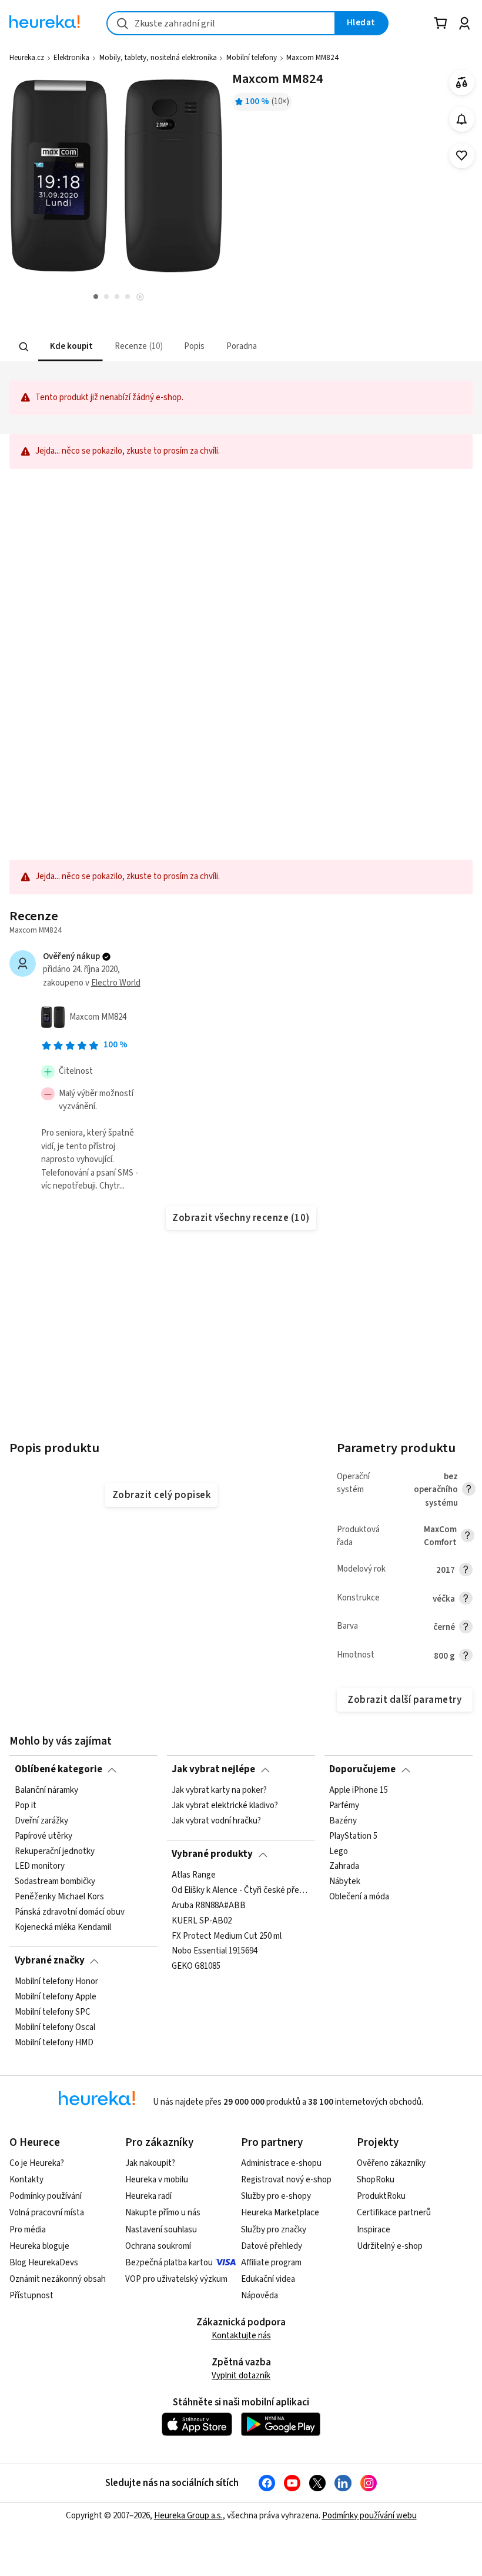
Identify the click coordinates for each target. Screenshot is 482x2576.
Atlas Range (194, 1875)
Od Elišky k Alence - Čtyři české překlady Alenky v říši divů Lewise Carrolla (241, 1890)
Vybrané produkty (212, 1854)
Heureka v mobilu (157, 2180)
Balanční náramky (46, 1790)
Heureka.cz (27, 58)
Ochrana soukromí (158, 2246)
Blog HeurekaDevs (44, 2263)
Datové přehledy (272, 2246)
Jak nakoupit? (150, 2163)
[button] (71, 347)
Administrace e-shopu (281, 2163)
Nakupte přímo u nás (163, 2213)
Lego (339, 1851)
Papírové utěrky (43, 1836)
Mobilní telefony (252, 58)
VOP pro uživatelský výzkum (176, 2279)
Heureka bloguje (39, 2246)
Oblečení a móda (359, 1897)
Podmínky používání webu (369, 2516)
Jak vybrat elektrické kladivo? (225, 1806)
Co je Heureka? (37, 2163)
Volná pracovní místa (47, 2213)
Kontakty (26, 2180)
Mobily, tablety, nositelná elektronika (158, 58)
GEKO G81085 (196, 1966)
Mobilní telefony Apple (56, 1997)
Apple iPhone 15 (359, 1790)
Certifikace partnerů (394, 2213)
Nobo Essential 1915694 (215, 1951)
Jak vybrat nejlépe (213, 1769)
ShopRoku (376, 2180)
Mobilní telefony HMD (54, 2042)
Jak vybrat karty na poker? (219, 1790)
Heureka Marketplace (280, 2213)
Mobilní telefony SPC (53, 2012)
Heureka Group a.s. (188, 2516)
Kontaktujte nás (241, 2336)
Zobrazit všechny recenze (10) (241, 1218)
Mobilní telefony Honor (56, 1982)
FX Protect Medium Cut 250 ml (227, 1936)
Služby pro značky (274, 2230)
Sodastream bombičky (55, 1882)
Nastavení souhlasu (161, 2230)
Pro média (28, 2230)
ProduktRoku (381, 2196)
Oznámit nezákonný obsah (58, 2279)
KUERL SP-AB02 (202, 1921)
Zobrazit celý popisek (162, 1495)
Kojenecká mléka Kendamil (63, 1928)
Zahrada (344, 1866)
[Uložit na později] (462, 156)
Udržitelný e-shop (390, 2246)
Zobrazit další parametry (404, 1700)
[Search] (24, 347)
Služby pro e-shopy (276, 2196)
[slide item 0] (140, 298)
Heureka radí (148, 2196)
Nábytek (345, 1882)
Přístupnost (31, 2296)
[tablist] (195, 347)
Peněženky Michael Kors (59, 1897)
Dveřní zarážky (41, 1821)
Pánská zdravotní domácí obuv (70, 1912)
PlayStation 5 (353, 1836)
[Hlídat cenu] (462, 119)
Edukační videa (268, 2279)
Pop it (26, 1806)
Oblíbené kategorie (58, 1769)
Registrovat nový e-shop (286, 2180)
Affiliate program (271, 2263)
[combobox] (221, 23)
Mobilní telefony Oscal (55, 2027)
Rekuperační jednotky (55, 1851)
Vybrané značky (50, 1961)
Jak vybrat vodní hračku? (216, 1821)
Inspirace (374, 2230)
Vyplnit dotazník (241, 2376)
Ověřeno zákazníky (391, 2163)
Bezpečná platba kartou (169, 2263)
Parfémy (344, 1806)
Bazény (343, 1821)
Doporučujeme (362, 1769)
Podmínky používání (46, 2196)
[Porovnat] (462, 83)
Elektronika (71, 58)
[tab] (71, 347)
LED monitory (40, 1866)
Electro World (116, 983)
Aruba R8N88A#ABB (209, 1905)
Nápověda (260, 2296)
